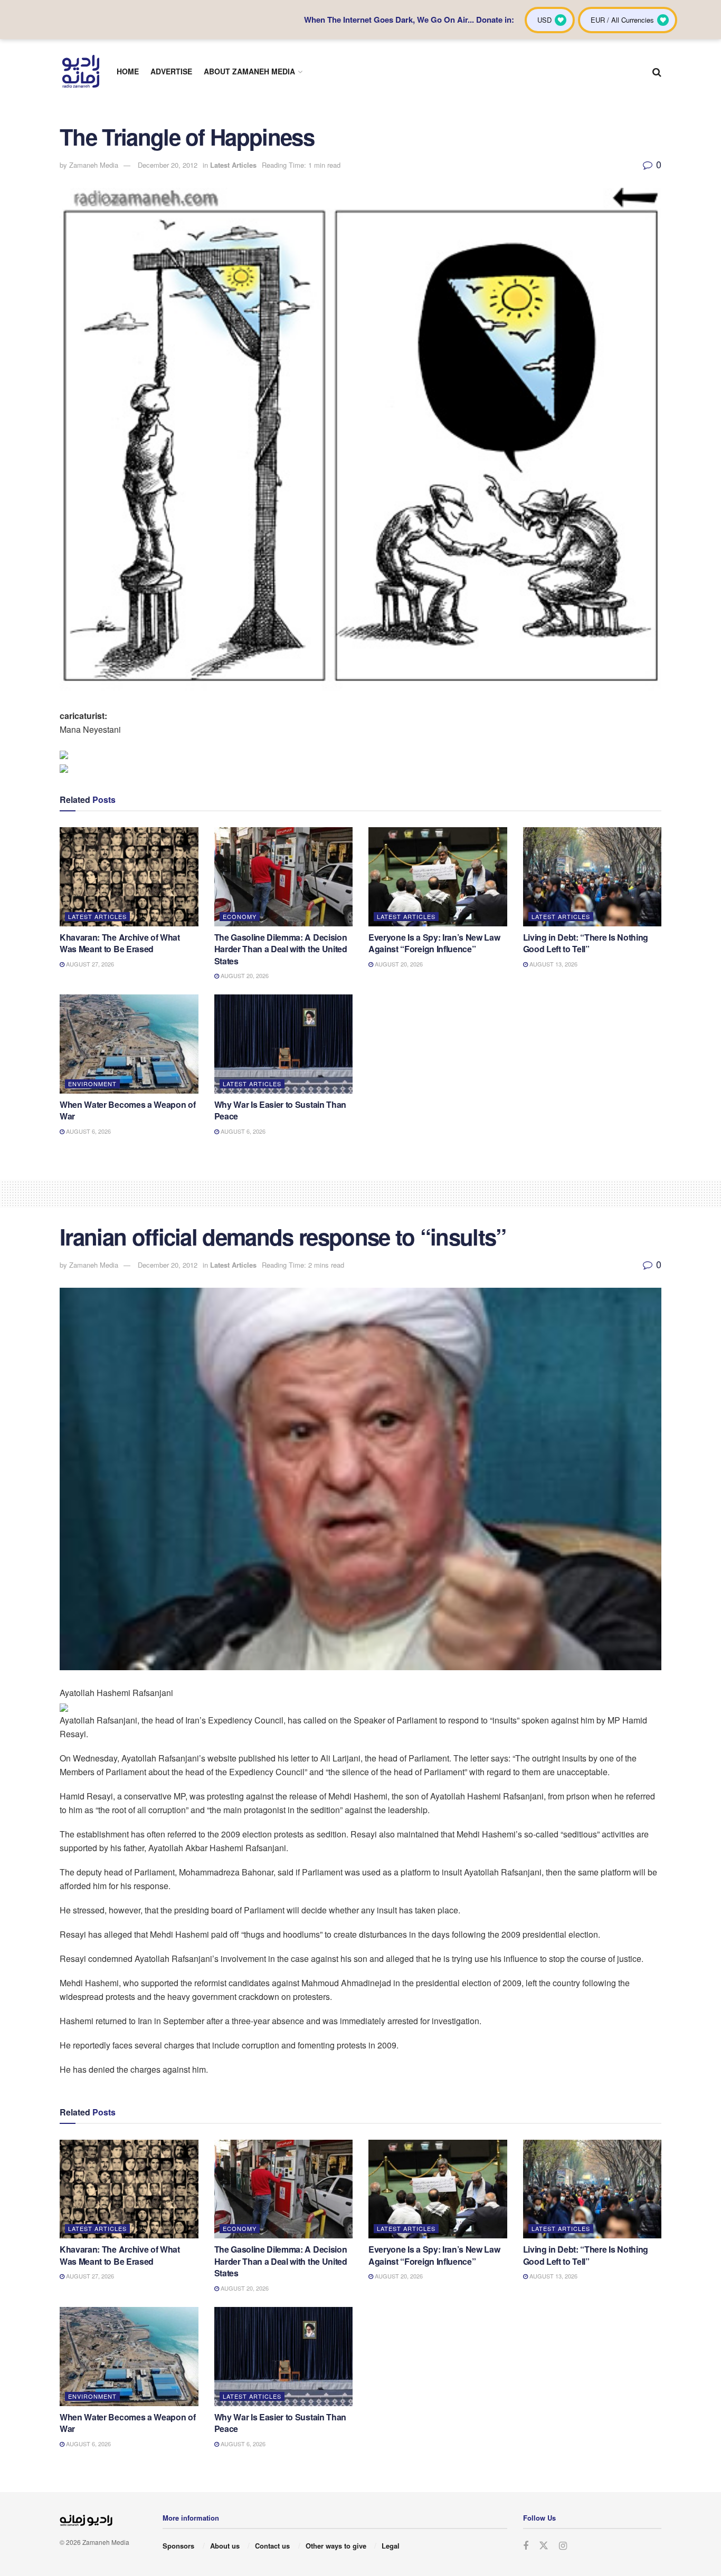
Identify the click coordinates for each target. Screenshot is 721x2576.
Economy (240, 916)
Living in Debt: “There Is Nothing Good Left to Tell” (586, 943)
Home (128, 71)
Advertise (171, 71)
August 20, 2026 (244, 975)
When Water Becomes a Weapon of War (127, 1110)
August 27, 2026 (89, 964)
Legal (391, 2546)
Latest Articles (233, 165)
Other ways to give (336, 2546)
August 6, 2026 (88, 1131)
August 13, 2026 (553, 964)
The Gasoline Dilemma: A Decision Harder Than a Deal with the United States (281, 949)
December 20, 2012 (168, 165)
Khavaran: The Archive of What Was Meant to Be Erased (120, 943)
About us (225, 2546)
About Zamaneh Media (249, 71)
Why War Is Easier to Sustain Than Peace (280, 1110)
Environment (92, 1084)
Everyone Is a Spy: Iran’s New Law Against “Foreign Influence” (434, 943)
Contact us (272, 2546)
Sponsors (178, 2546)
